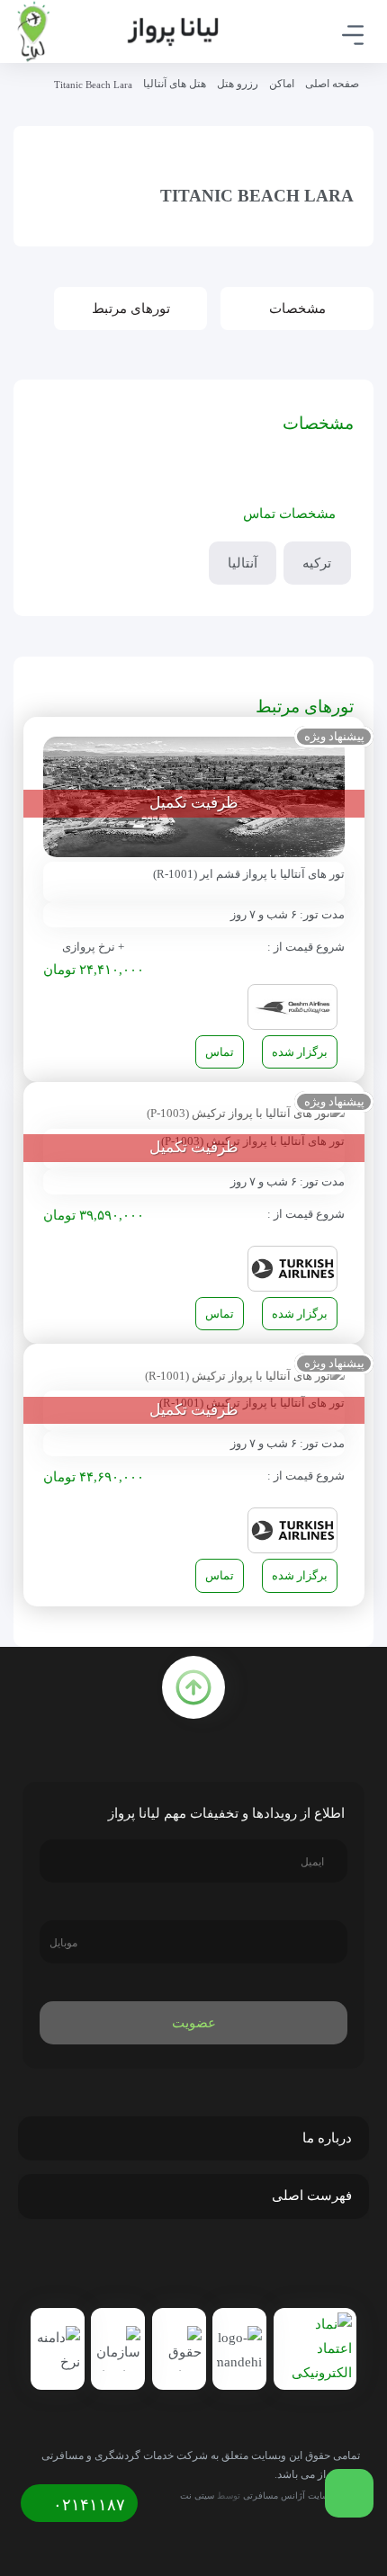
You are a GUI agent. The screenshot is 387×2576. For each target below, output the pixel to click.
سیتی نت (197, 2495)
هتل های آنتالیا (175, 84)
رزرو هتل (238, 84)
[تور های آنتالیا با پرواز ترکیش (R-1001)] (245, 1374)
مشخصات (297, 309)
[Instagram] (197, 2266)
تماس (220, 1052)
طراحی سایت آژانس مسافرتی (301, 2495)
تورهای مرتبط (131, 309)
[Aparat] (158, 2266)
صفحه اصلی (332, 84)
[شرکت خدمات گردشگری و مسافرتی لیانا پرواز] (117, 31)
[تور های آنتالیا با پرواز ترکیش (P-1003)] (246, 1112)
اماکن (282, 84)
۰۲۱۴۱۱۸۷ (87, 2505)
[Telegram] (236, 2266)
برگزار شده (300, 1052)
